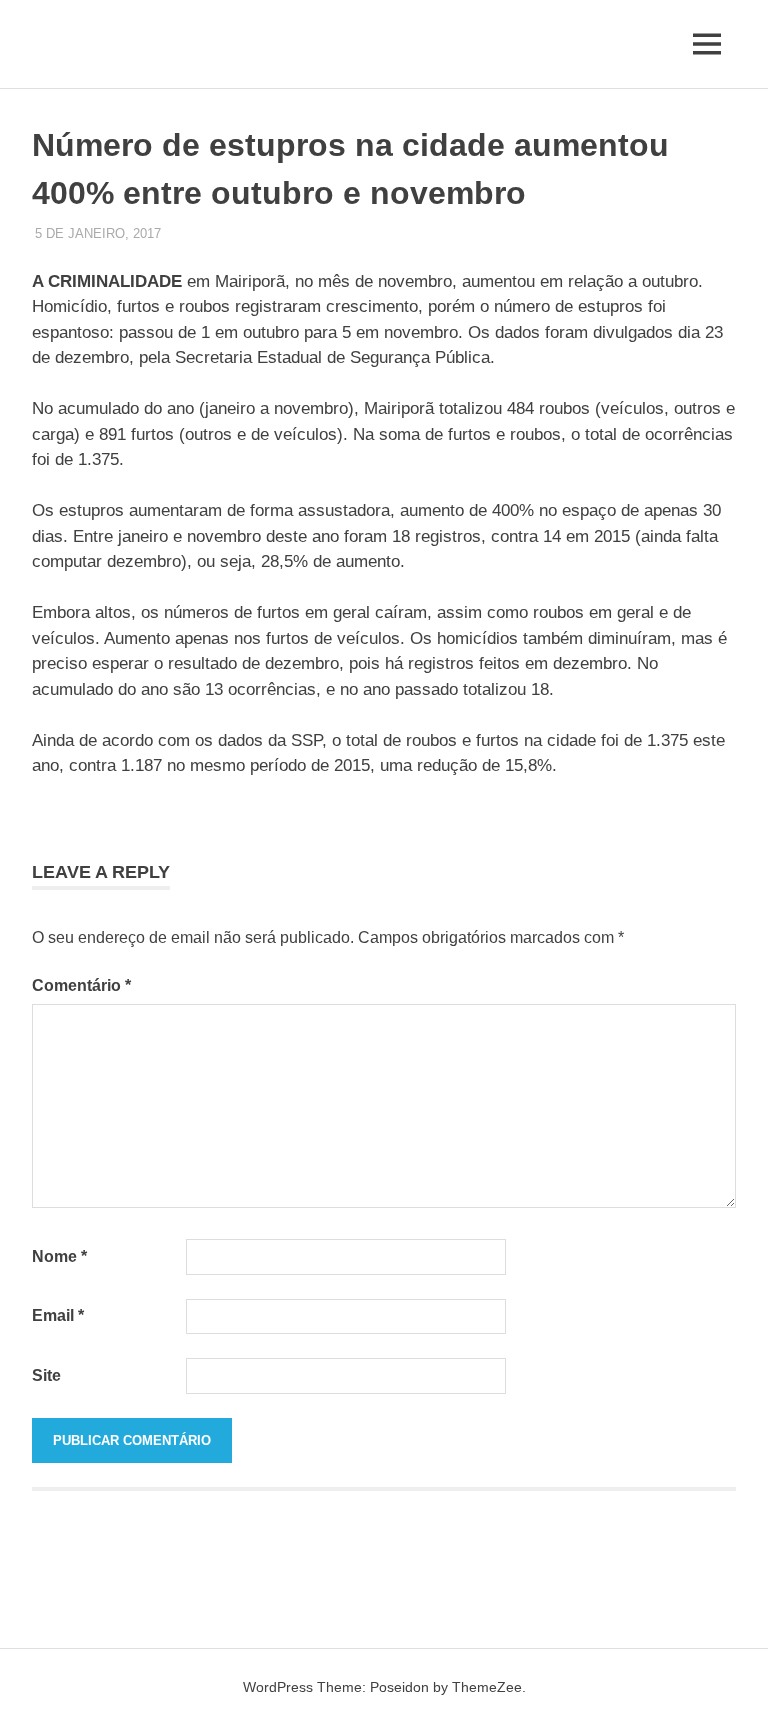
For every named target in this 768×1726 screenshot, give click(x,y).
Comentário (81, 985)
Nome (59, 1256)
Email (58, 1315)
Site (46, 1375)
